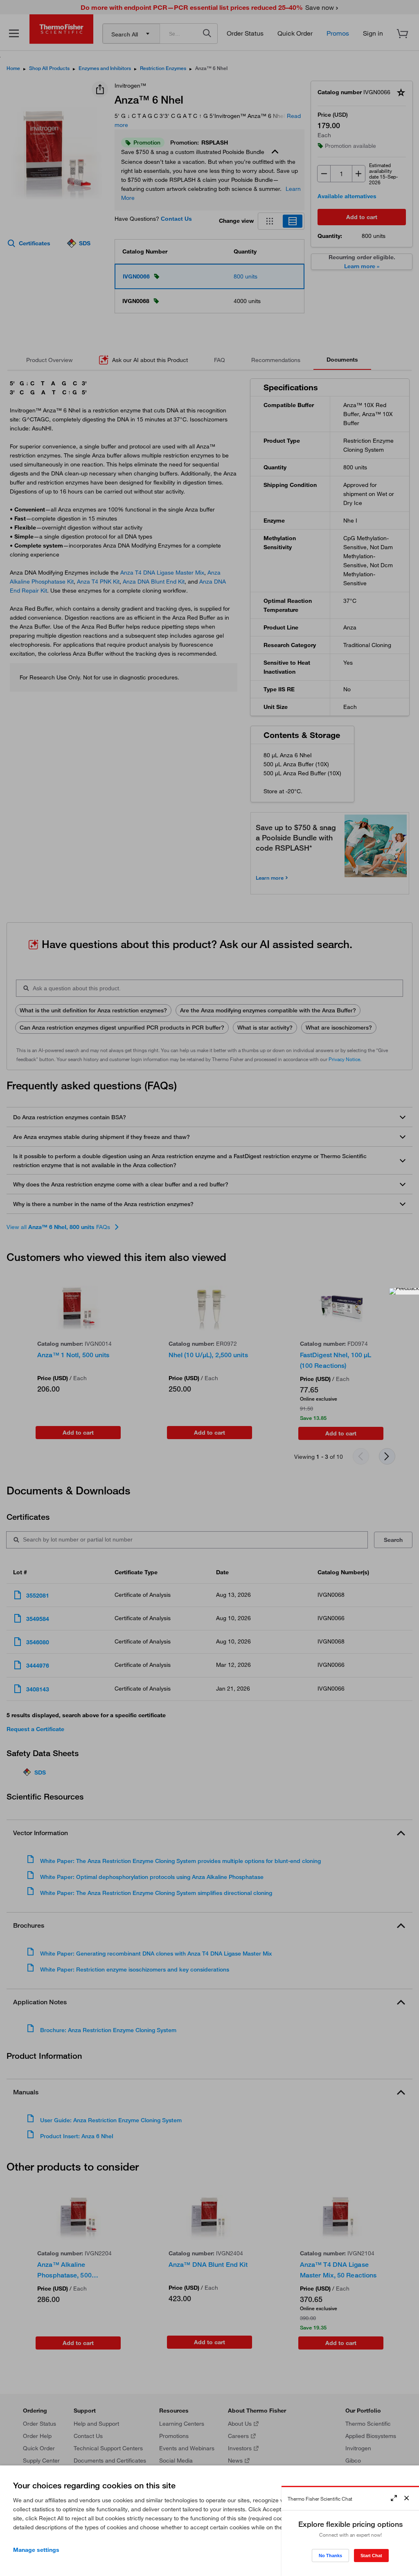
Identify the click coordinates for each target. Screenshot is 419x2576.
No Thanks (330, 2556)
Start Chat (371, 2556)
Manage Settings (36, 2550)
